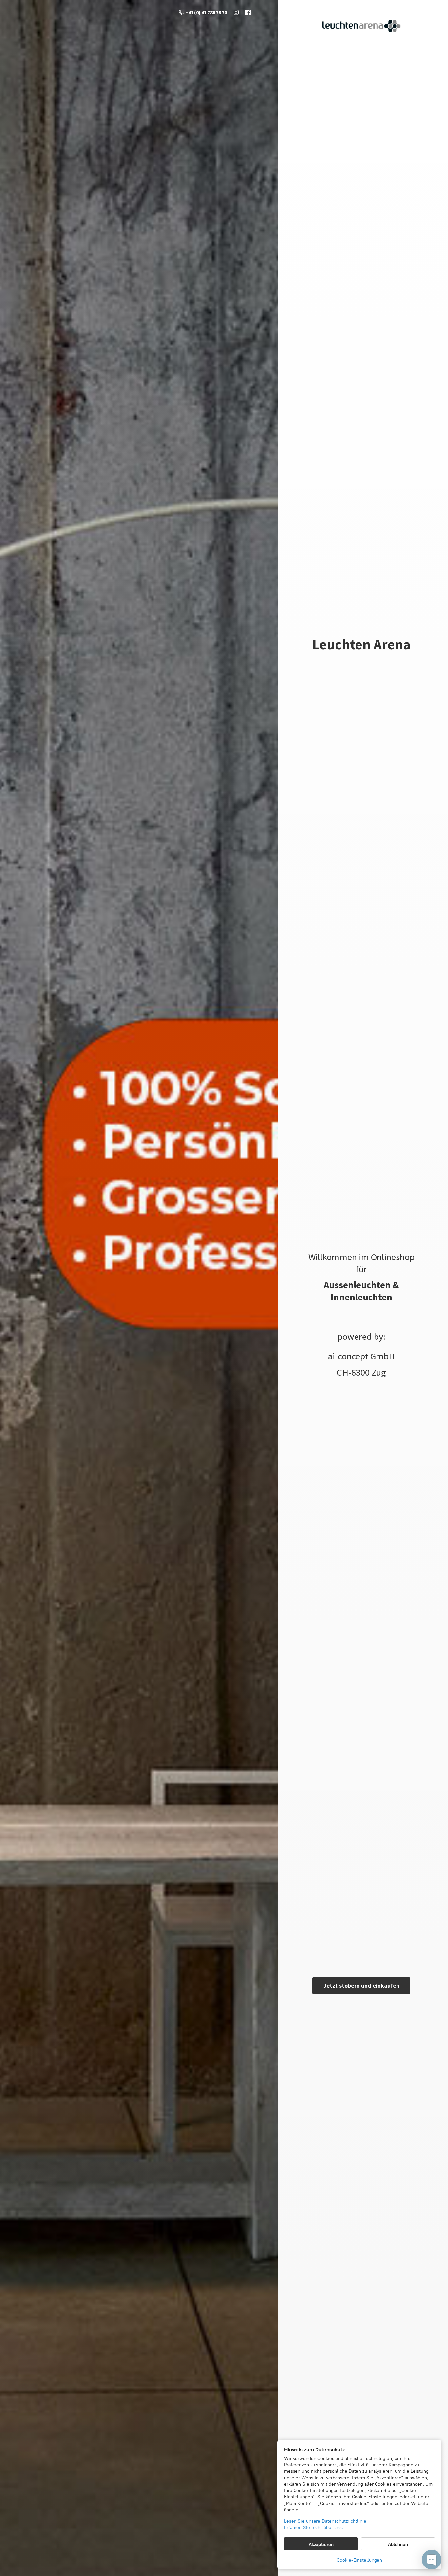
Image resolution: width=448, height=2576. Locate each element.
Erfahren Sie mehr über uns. (314, 2528)
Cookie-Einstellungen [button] (359, 2560)
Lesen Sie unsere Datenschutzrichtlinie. (326, 2521)
